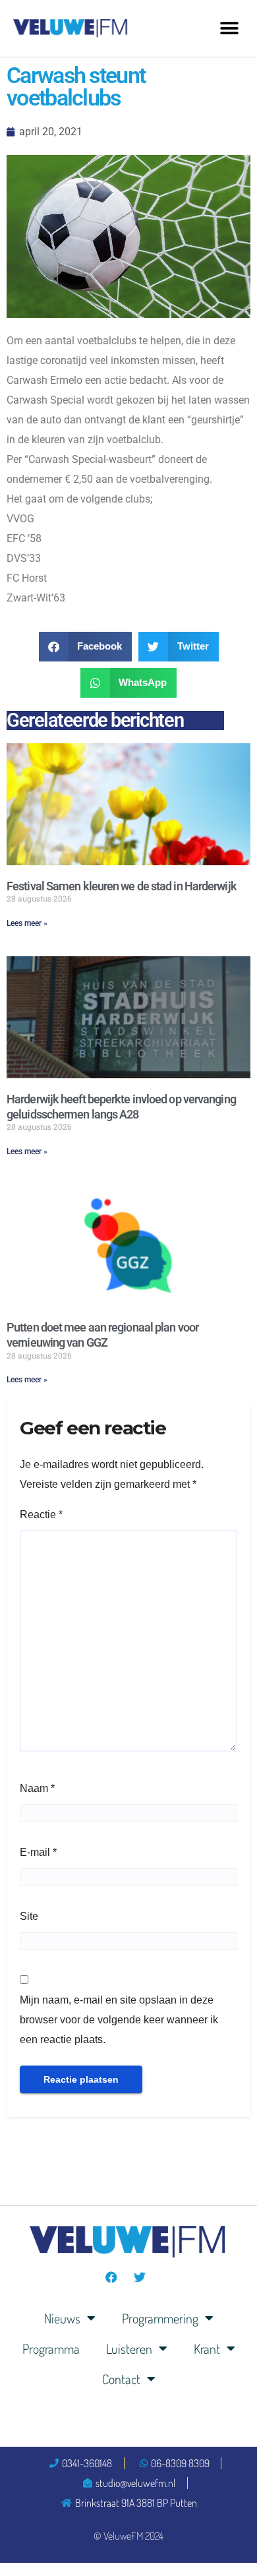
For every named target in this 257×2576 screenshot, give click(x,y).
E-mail (38, 1852)
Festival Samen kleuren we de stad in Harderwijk (122, 886)
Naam (37, 1788)
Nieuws (62, 2318)
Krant (207, 2348)
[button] (229, 28)
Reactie (41, 1515)
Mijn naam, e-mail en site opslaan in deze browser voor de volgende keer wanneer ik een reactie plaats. (119, 2020)
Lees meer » (27, 923)
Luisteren (129, 2348)
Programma (51, 2348)
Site (29, 1916)
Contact (121, 2379)
